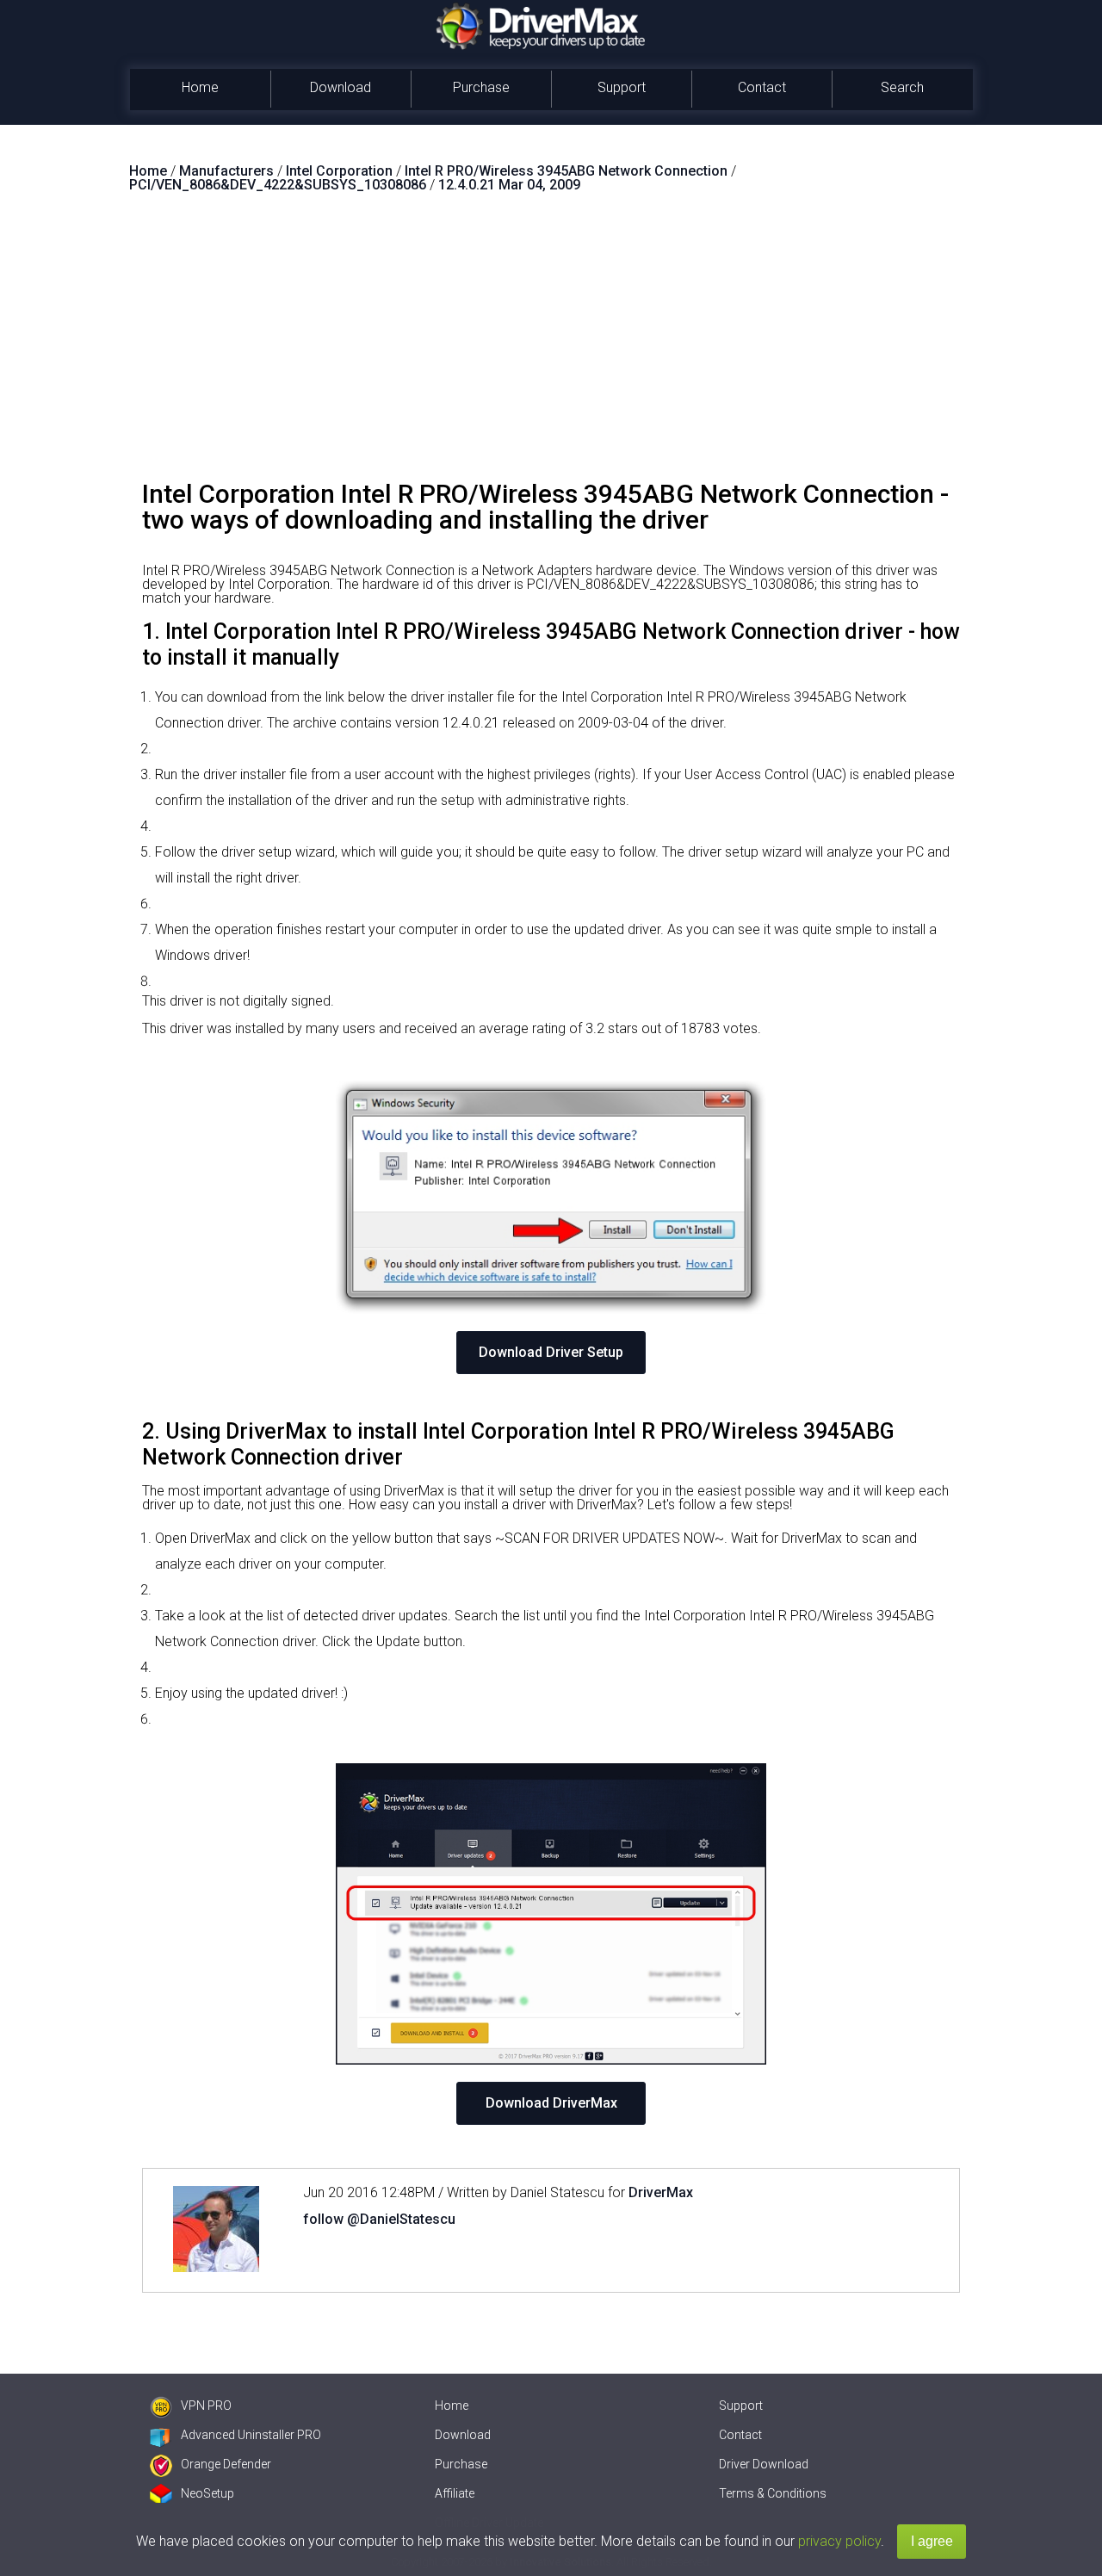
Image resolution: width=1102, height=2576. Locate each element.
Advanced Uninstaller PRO (251, 2435)
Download (341, 87)
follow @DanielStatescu (379, 2219)
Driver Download (764, 2464)
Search (902, 87)
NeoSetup (207, 2493)
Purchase (481, 87)
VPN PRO (206, 2406)
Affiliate (455, 2493)
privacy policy (839, 2541)
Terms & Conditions (773, 2493)
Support (622, 87)
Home (200, 87)
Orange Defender (226, 2464)
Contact (762, 87)
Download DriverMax (551, 2103)
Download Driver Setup (551, 1352)
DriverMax (661, 2192)
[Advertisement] (551, 344)
